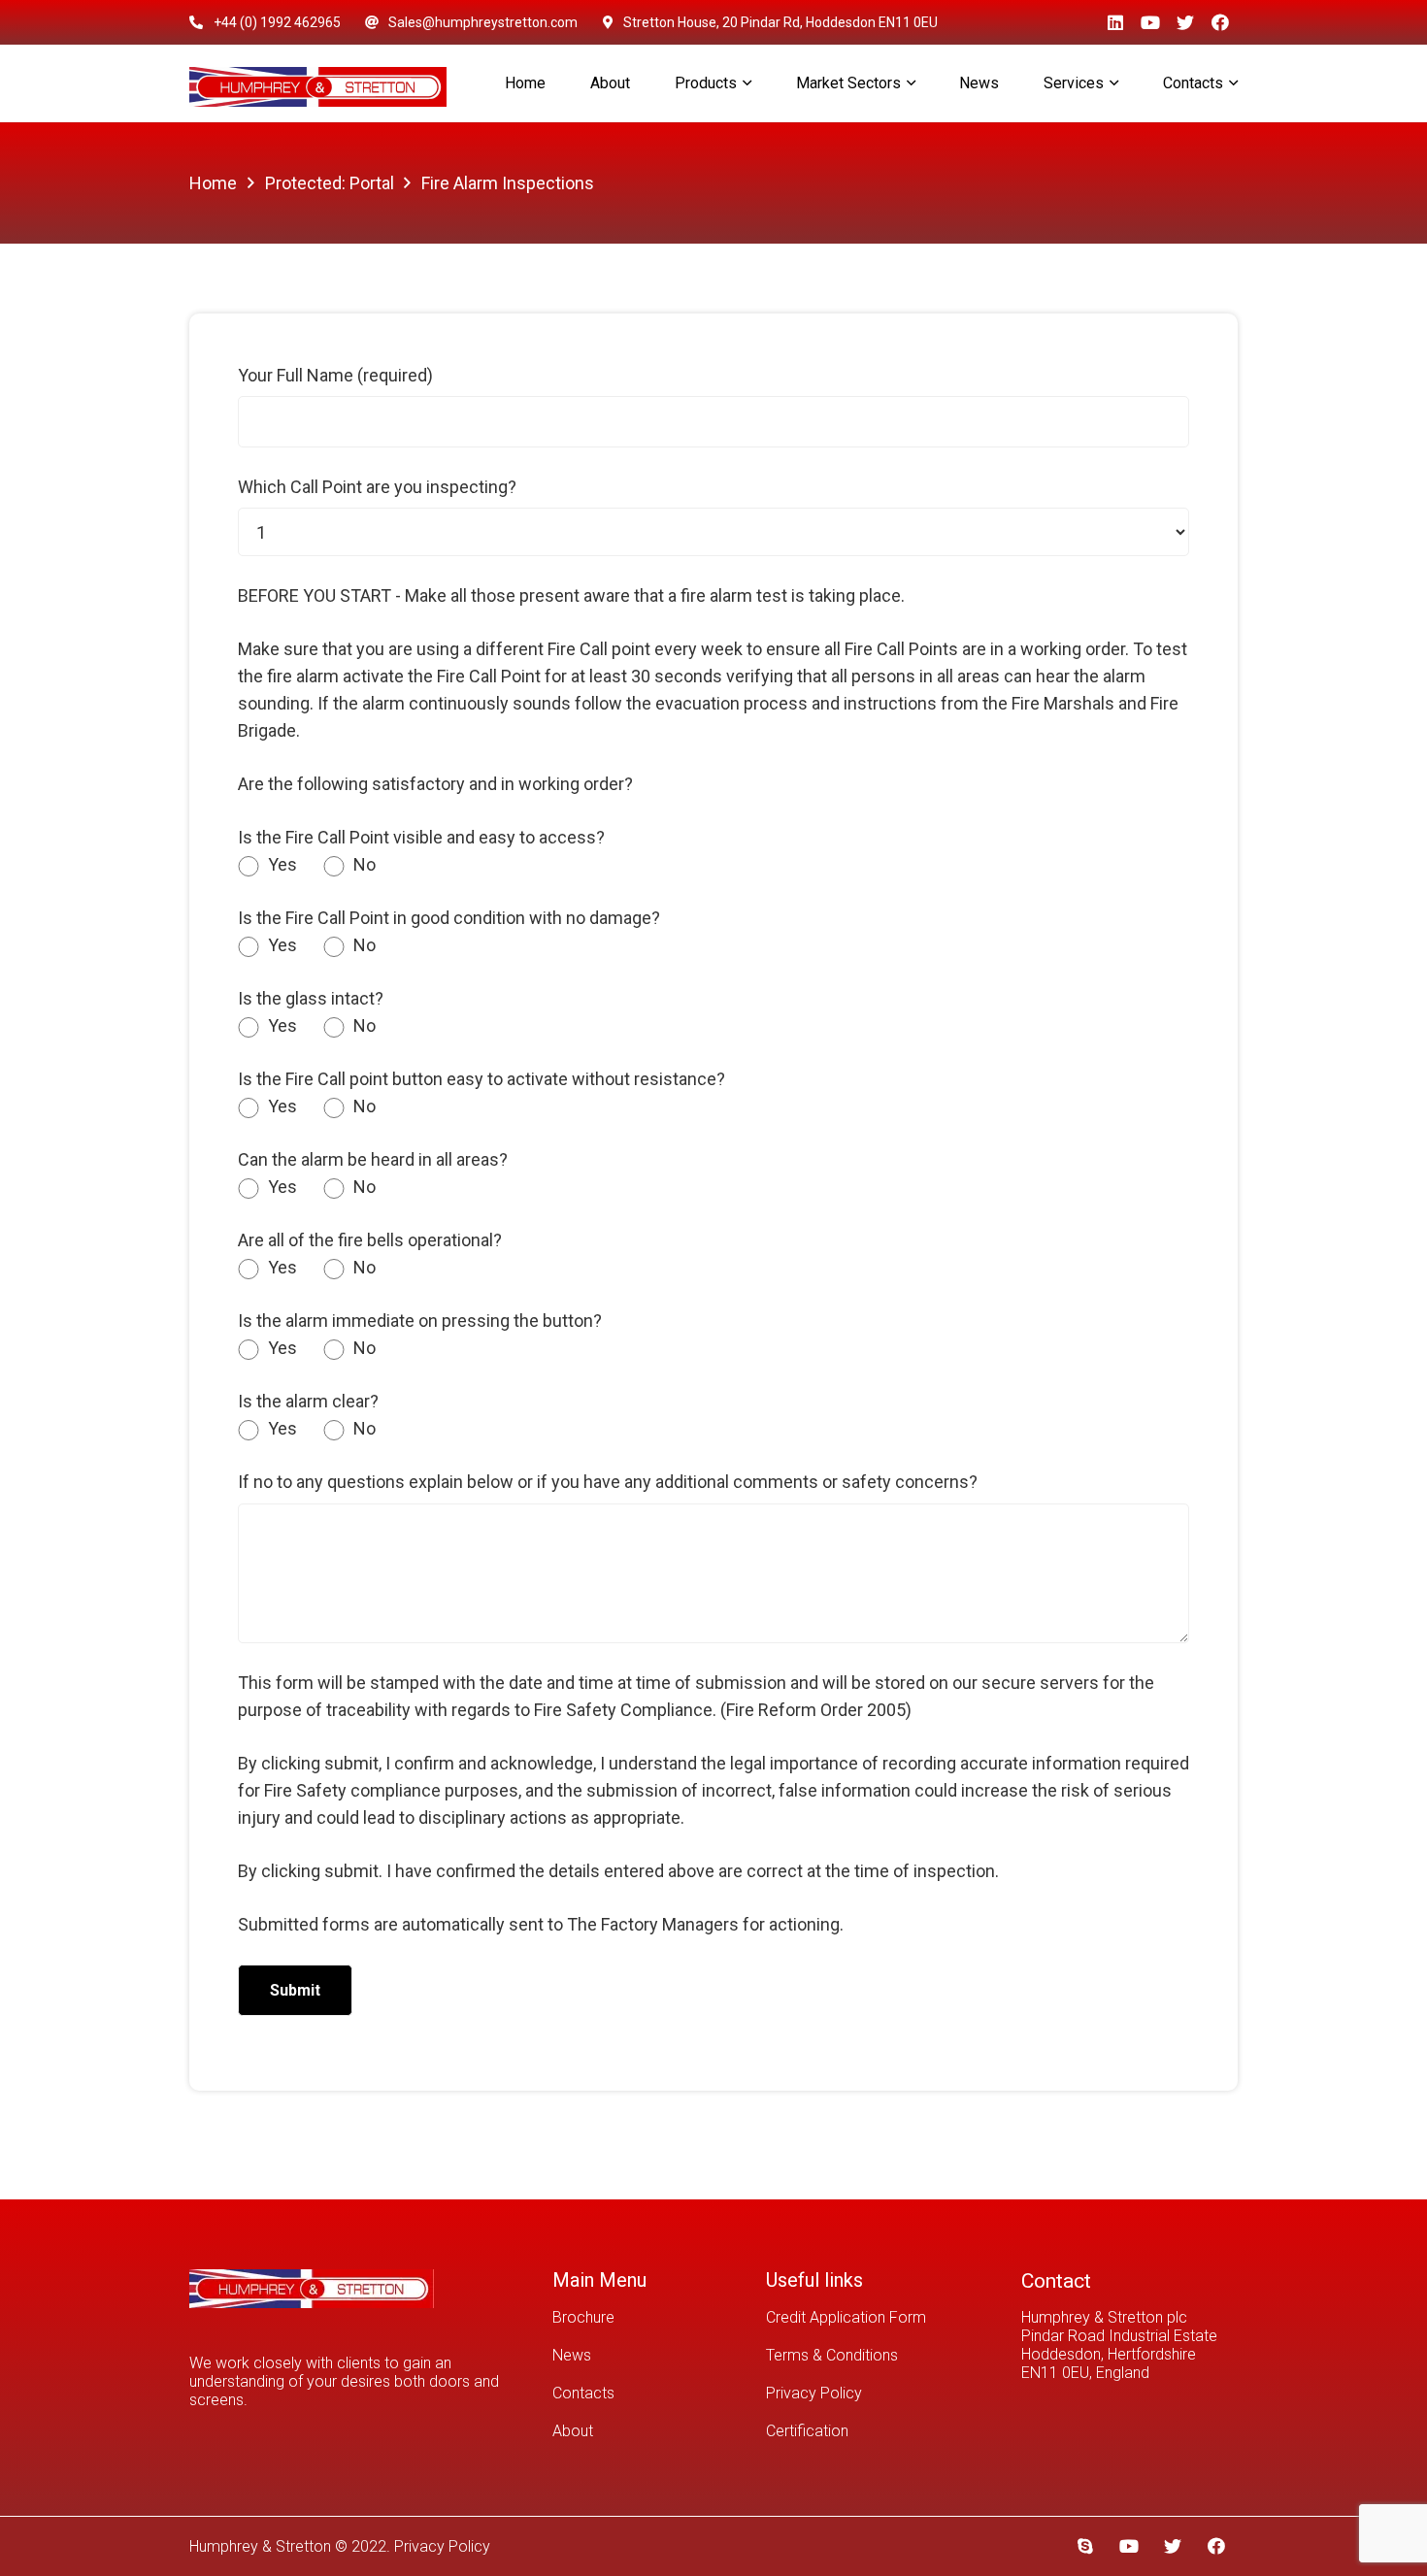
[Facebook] (1220, 22)
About (573, 2431)
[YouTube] (1150, 22)
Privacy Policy (814, 2393)
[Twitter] (1185, 22)
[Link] (318, 84)
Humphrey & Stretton (260, 2546)
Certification (807, 2431)
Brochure (583, 2317)
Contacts (583, 2393)
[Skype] (1085, 2546)
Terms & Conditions (832, 2355)
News (572, 2355)
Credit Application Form (846, 2317)
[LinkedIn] (1115, 22)
